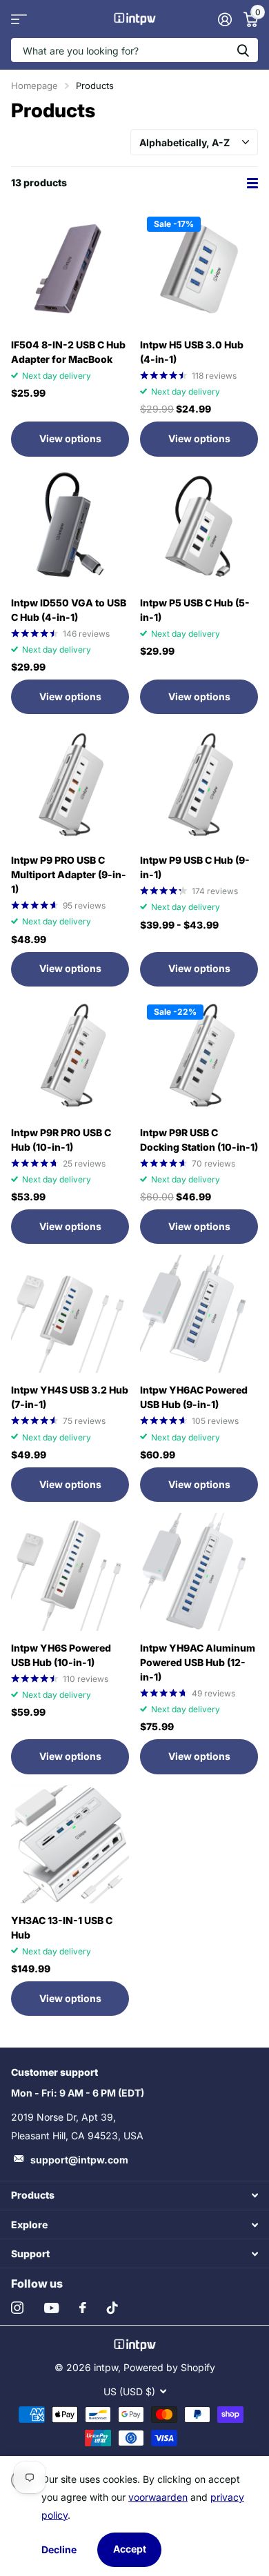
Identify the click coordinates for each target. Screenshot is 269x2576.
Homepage (34, 86)
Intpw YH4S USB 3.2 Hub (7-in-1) (70, 1397)
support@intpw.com (79, 2160)
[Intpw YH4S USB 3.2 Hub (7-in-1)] (70, 1314)
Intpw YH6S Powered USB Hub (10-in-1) (61, 1655)
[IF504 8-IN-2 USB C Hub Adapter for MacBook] (70, 269)
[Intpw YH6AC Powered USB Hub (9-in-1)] (199, 1314)
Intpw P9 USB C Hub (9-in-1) (195, 867)
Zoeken (243, 50)
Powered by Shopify (169, 2367)
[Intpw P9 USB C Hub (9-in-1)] (199, 784)
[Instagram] (17, 2308)
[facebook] (83, 2308)
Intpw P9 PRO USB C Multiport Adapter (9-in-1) (69, 874)
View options (70, 438)
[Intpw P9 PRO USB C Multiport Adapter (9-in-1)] (70, 784)
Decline (59, 2549)
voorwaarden (158, 2497)
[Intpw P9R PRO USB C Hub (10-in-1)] (70, 1057)
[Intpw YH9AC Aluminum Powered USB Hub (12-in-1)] (199, 1572)
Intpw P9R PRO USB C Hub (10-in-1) (61, 1140)
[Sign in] (225, 19)
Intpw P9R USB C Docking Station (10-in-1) (199, 1140)
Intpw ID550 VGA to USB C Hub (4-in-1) (69, 610)
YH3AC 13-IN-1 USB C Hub (62, 1928)
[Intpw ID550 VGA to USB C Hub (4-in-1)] (70, 527)
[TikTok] (112, 2308)
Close (134, 2196)
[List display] (252, 183)
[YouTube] (51, 2308)
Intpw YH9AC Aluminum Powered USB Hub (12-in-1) (198, 1662)
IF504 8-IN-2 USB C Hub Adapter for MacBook (68, 352)
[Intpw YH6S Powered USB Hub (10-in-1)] (70, 1572)
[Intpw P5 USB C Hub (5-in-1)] (199, 527)
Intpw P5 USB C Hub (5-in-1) (195, 610)
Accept (130, 2549)
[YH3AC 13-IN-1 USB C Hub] (70, 1844)
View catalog (19, 19)
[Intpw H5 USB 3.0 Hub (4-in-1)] (199, 269)
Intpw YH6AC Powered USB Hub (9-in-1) (194, 1397)
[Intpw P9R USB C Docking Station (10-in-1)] (199, 1057)
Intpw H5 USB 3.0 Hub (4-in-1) (192, 352)
